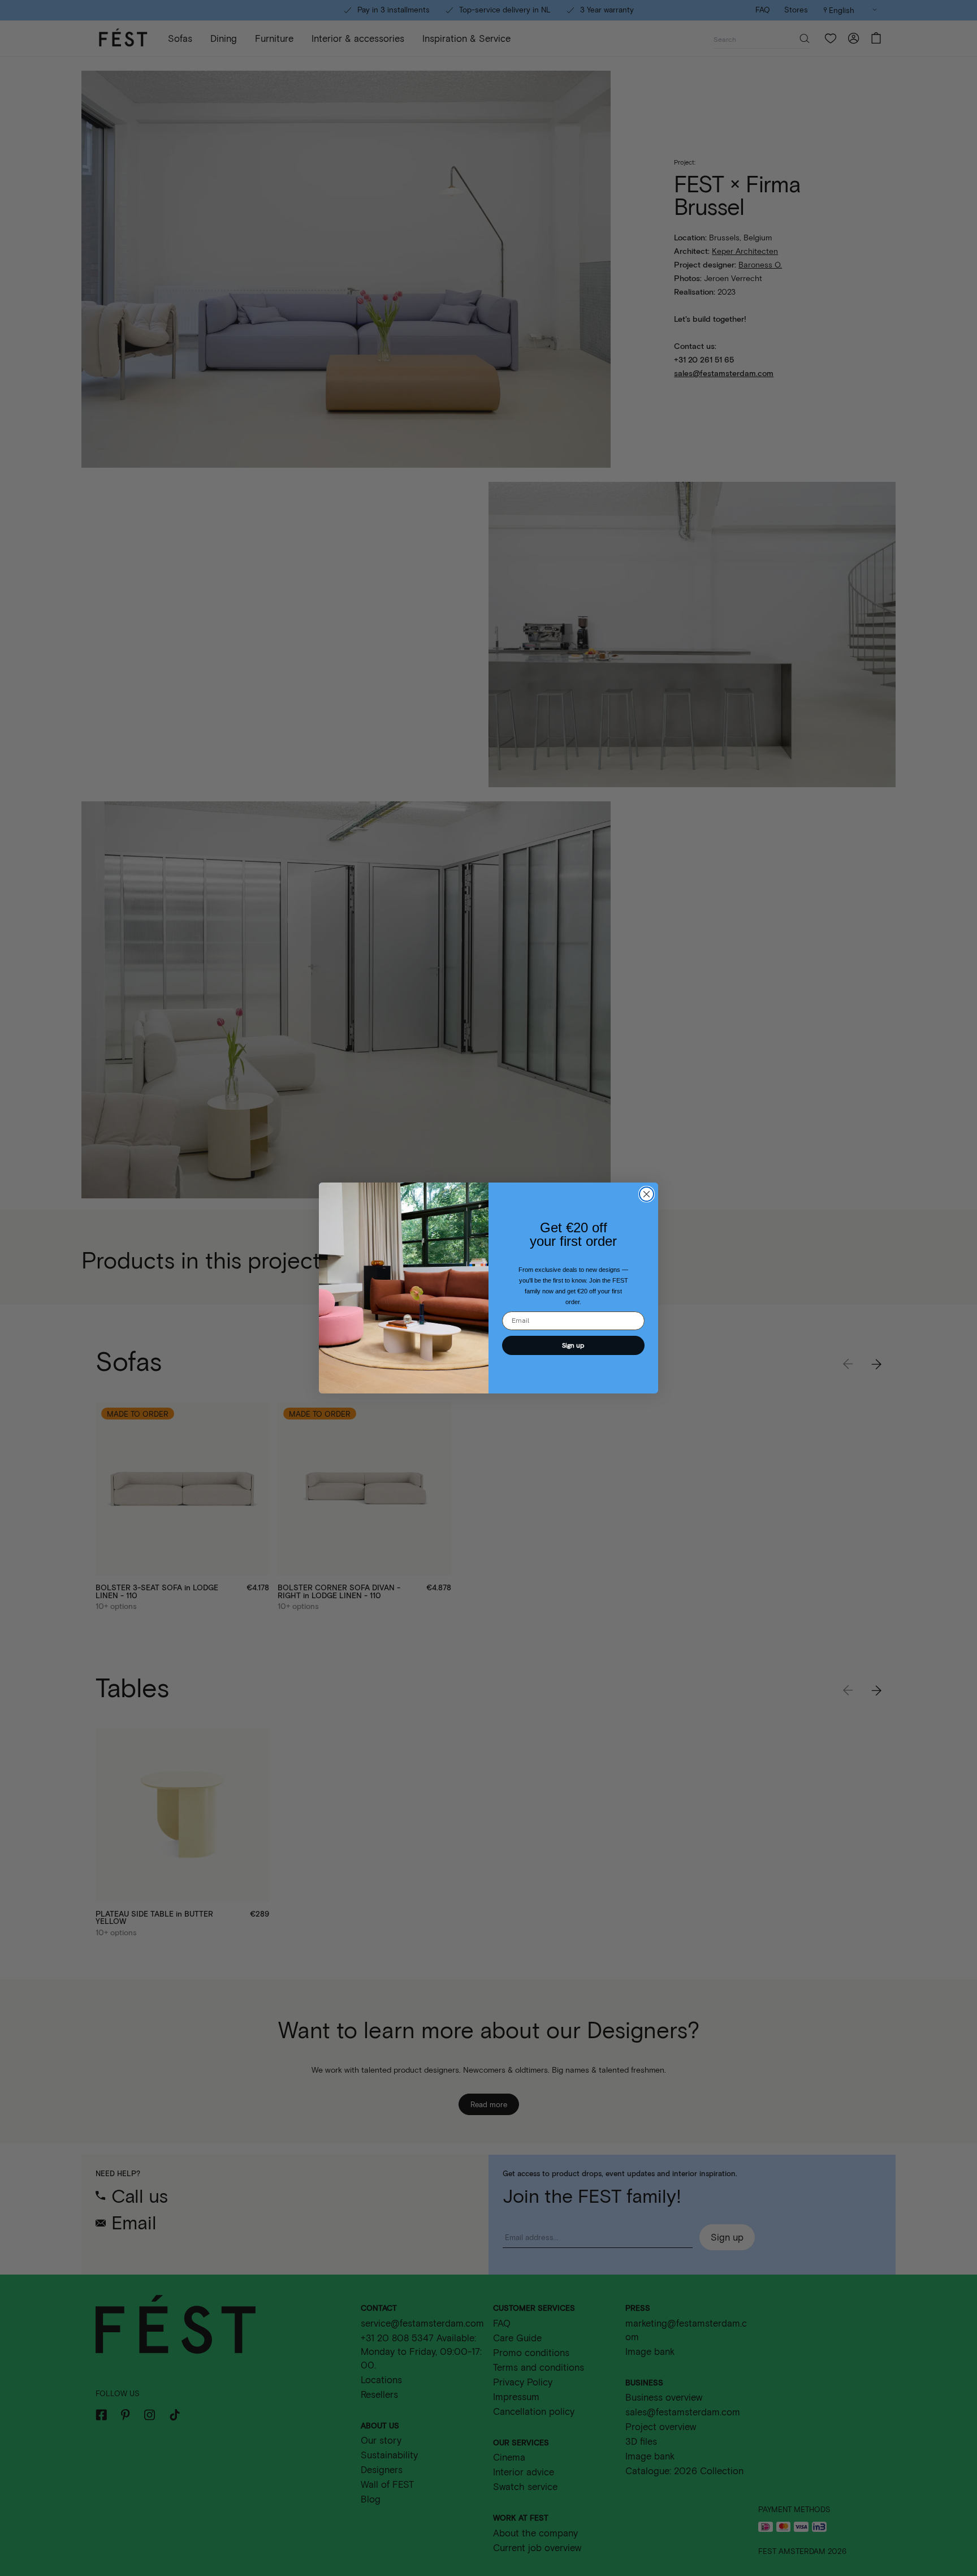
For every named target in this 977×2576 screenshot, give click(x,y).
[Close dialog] (647, 1194)
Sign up (573, 1345)
